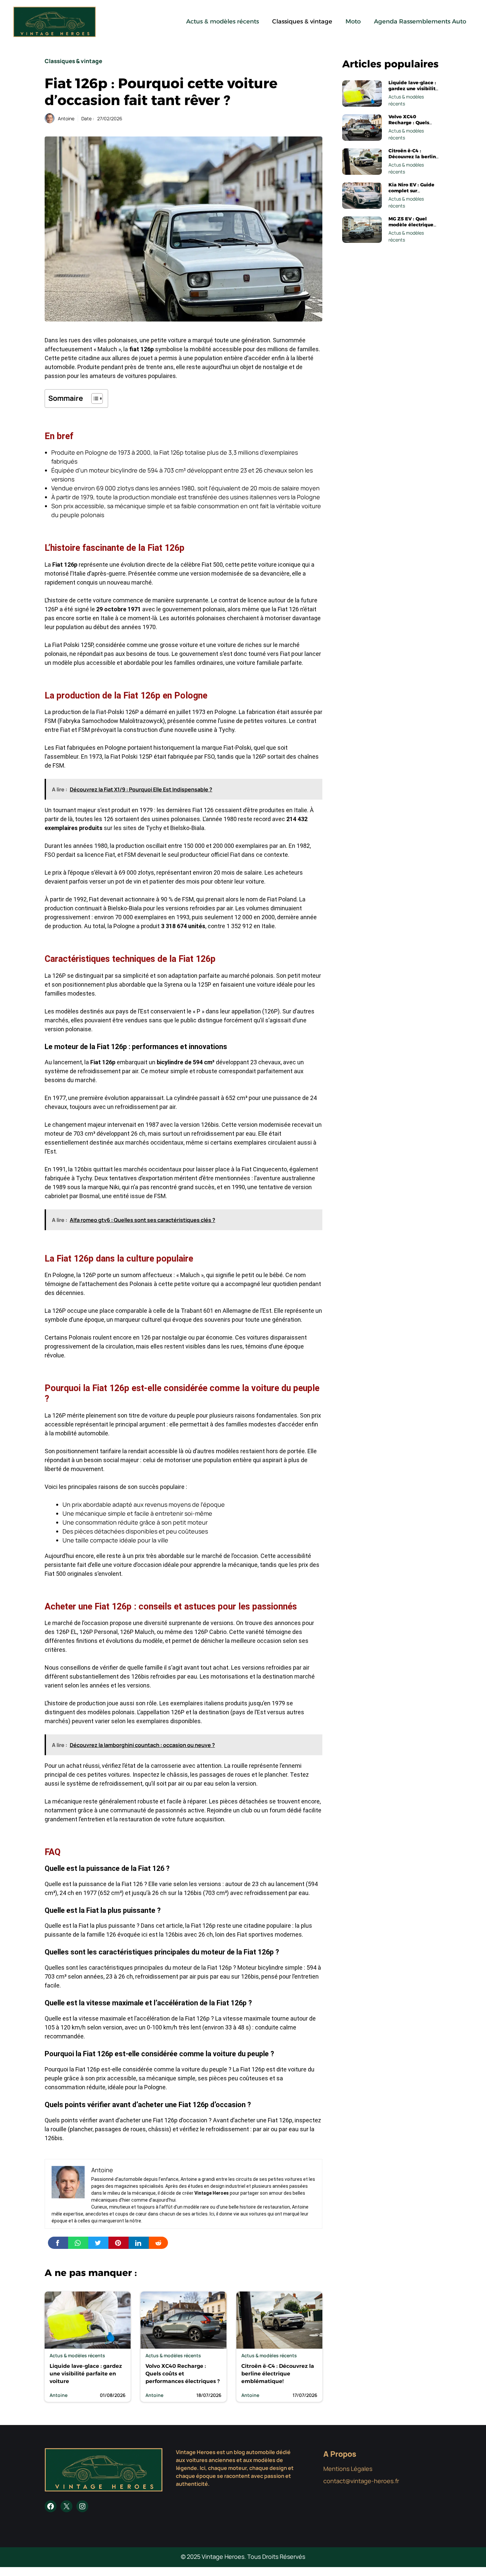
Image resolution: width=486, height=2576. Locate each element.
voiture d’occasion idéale (146, 1565)
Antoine (66, 118)
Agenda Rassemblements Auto (420, 21)
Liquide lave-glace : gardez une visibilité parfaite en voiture (86, 2374)
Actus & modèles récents (223, 21)
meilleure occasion (256, 1641)
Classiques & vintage (302, 21)
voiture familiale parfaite (269, 663)
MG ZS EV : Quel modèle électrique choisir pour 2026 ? (412, 225)
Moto (353, 21)
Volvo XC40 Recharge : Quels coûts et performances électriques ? (182, 2374)
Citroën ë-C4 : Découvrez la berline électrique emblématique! (278, 2374)
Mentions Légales (348, 2469)
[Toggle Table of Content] (94, 398)
